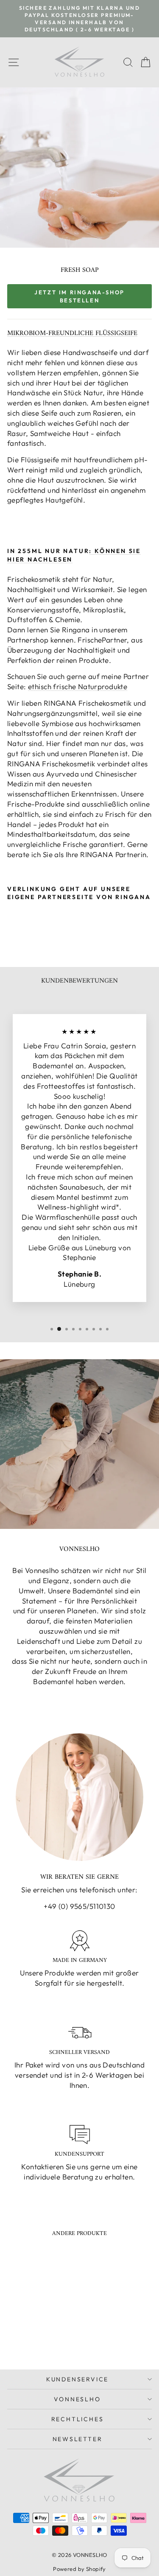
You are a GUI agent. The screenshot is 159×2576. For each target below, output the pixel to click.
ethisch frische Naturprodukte (78, 686)
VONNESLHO (77, 2399)
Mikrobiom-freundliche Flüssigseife (72, 333)
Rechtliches (78, 2419)
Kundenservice (77, 2379)
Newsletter (78, 2439)
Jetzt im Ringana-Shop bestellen (79, 296)
